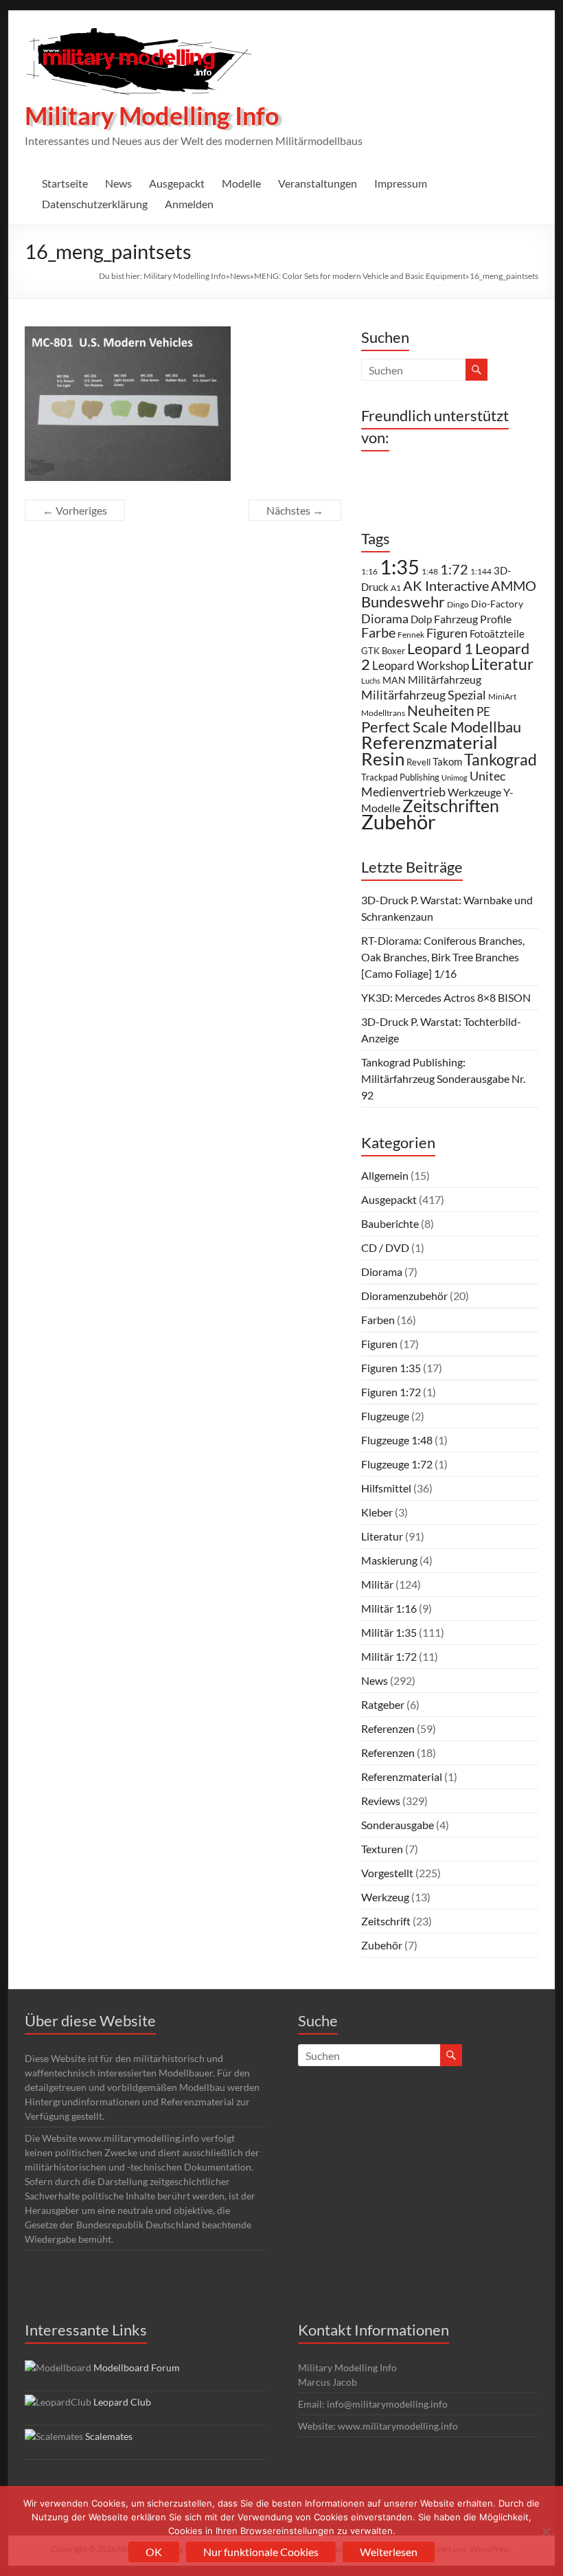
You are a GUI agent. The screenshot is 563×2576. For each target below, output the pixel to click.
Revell (418, 762)
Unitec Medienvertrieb (433, 784)
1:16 (369, 571)
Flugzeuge (385, 1416)
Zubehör (399, 821)
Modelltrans (383, 713)
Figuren (447, 633)
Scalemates (109, 2436)
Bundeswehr (403, 602)
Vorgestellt (387, 1873)
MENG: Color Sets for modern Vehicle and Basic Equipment (360, 276)
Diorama (385, 618)
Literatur (502, 664)
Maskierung (389, 1560)
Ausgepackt (177, 183)
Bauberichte (390, 1223)
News (118, 183)
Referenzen (388, 1728)
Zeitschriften (451, 806)
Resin (383, 759)
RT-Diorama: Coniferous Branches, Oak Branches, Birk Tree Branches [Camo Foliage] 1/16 (443, 957)
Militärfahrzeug (445, 680)
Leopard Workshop (421, 665)
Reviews (381, 1801)
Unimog (455, 777)
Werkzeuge (474, 792)
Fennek (411, 635)
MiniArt (502, 696)
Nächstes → (295, 510)
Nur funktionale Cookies (261, 2552)
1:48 (430, 571)
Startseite (65, 183)
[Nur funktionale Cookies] (546, 2531)
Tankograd (501, 759)
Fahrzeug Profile (473, 619)
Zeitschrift (386, 1921)
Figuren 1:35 (391, 1368)
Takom (447, 761)
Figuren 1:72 (391, 1392)
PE (483, 712)
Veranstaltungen (318, 183)
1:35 (400, 567)
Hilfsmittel (386, 1488)
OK (154, 2552)
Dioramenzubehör (404, 1296)
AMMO (514, 585)
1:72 (454, 569)
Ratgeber (383, 1704)
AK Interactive (446, 585)
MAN (394, 680)
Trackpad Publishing (400, 777)
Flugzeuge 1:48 (397, 1440)
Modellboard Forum (137, 2367)
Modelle (241, 183)
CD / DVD (385, 1247)
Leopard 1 (440, 649)
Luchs (371, 681)
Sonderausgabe (398, 1825)
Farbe (378, 632)
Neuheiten (441, 710)
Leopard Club (122, 2402)
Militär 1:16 (389, 1608)
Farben (378, 1320)
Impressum (401, 183)
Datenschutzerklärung (95, 204)
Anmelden (189, 204)
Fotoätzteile (497, 634)
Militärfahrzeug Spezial (424, 695)
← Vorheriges (75, 510)
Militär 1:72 (389, 1656)
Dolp (421, 619)
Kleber (377, 1512)
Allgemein (385, 1175)
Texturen (382, 1849)
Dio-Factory (497, 604)
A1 (396, 588)
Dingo (458, 604)
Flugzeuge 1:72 (397, 1464)
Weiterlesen (389, 2552)
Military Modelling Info (152, 115)
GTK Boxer (383, 651)
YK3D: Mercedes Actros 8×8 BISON (446, 997)
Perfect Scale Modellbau (441, 727)
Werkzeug (385, 1897)
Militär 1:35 (389, 1632)
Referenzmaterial (429, 742)
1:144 (481, 571)
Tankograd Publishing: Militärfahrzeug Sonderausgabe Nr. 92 (443, 1078)
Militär (377, 1584)
